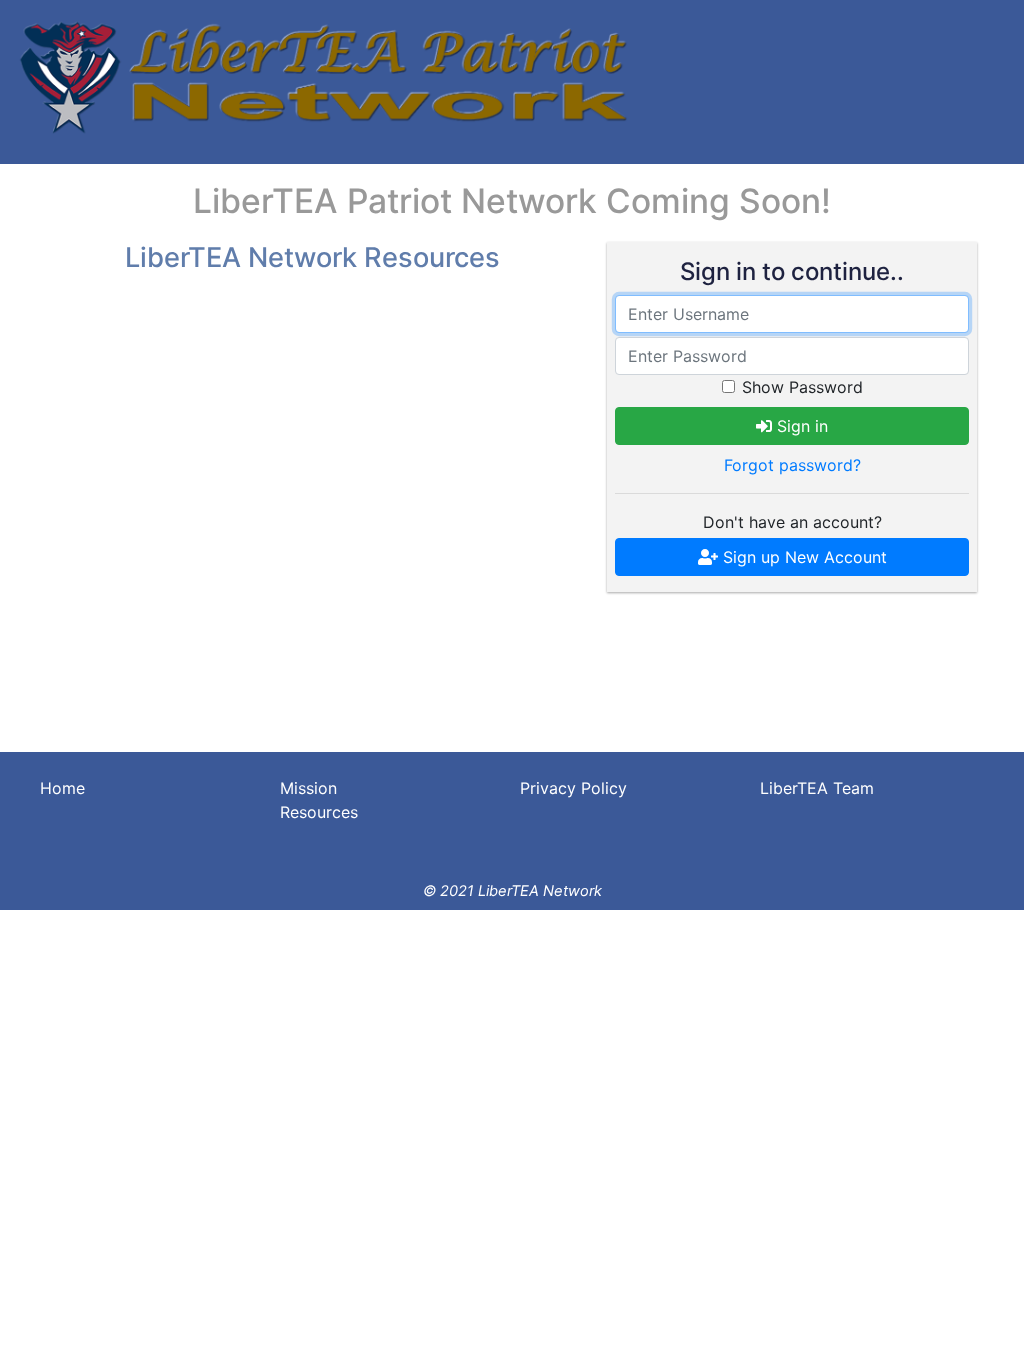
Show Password (802, 387)
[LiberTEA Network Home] (321, 77)
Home (62, 788)
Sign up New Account (802, 557)
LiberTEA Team (817, 788)
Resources (319, 812)
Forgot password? (792, 465)
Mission (308, 788)
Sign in (800, 426)
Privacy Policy (573, 788)
